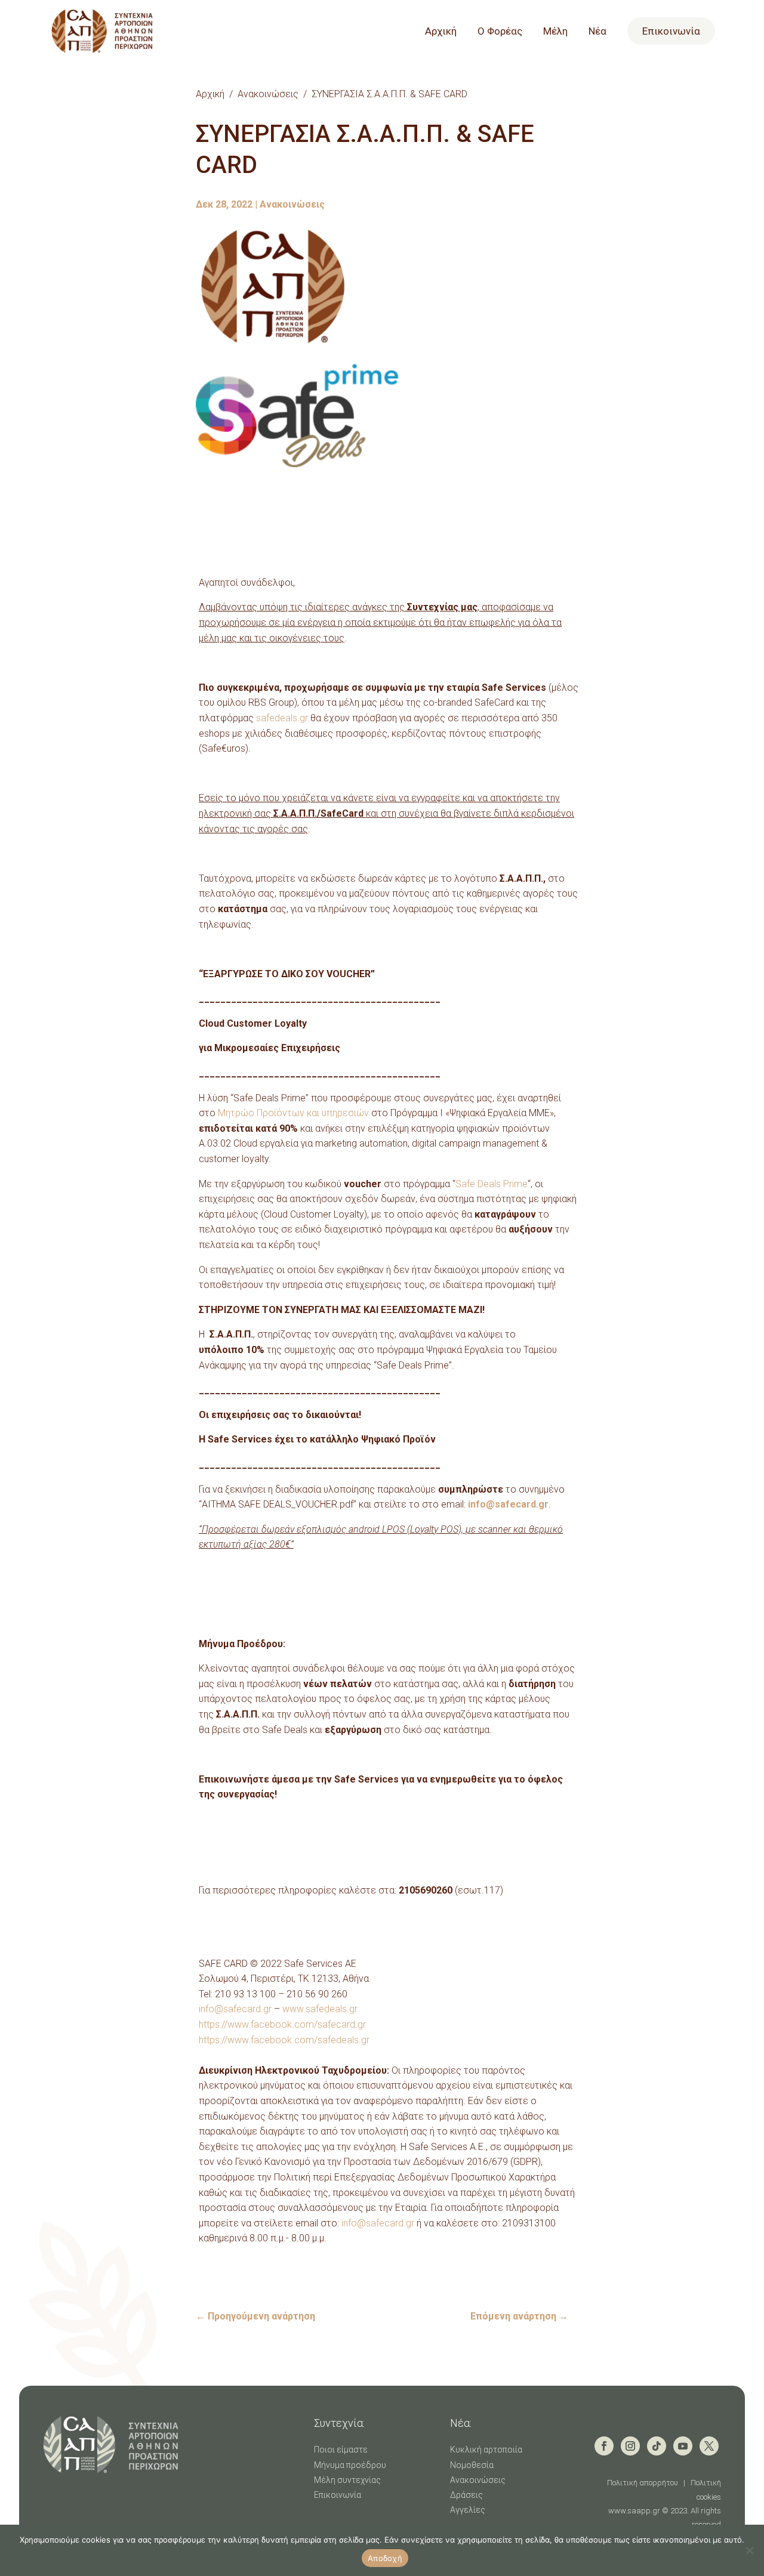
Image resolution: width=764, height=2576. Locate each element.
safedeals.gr (282, 718)
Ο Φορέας (500, 32)
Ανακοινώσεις (268, 94)
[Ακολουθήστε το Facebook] (604, 2446)
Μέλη (555, 32)
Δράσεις (466, 2495)
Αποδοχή (385, 2558)
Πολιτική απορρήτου (643, 2483)
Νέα (597, 32)
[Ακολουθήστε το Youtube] (683, 2446)
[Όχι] (749, 2550)
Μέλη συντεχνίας (347, 2480)
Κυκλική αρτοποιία (486, 2450)
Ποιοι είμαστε (341, 2450)
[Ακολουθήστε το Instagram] (630, 2446)
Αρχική (441, 32)
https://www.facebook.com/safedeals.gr (284, 2040)
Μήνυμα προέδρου (350, 2465)
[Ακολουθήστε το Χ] (709, 2446)
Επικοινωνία (671, 31)
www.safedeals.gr (320, 2009)
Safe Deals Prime (492, 1184)
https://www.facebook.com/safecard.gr (282, 2024)
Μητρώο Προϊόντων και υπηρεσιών (295, 1113)
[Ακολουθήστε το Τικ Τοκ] (657, 2446)
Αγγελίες (468, 2510)
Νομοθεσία (472, 2465)
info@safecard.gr (235, 2009)
